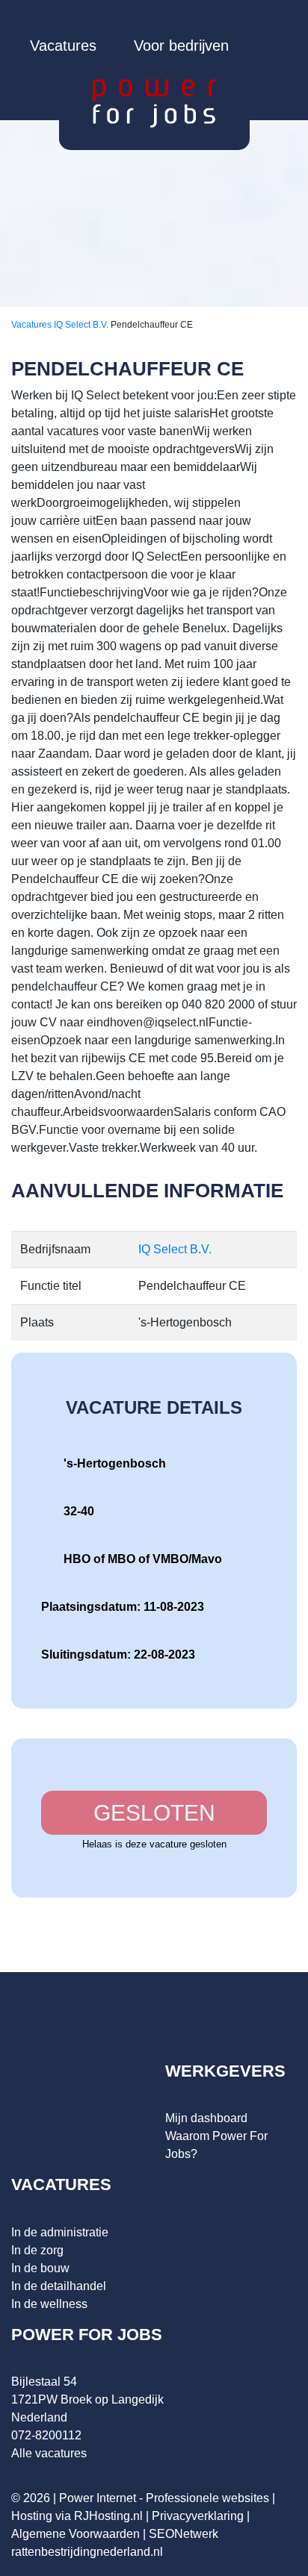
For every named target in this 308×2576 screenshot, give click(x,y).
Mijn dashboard (206, 2118)
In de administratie (60, 2232)
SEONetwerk (184, 2534)
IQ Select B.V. (82, 325)
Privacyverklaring (198, 2516)
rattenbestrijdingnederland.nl (87, 2552)
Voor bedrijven (181, 46)
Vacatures (63, 46)
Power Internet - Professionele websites (164, 2498)
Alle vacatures (49, 2453)
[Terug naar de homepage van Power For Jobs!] (154, 103)
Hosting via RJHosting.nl (77, 2516)
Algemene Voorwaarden (76, 2534)
